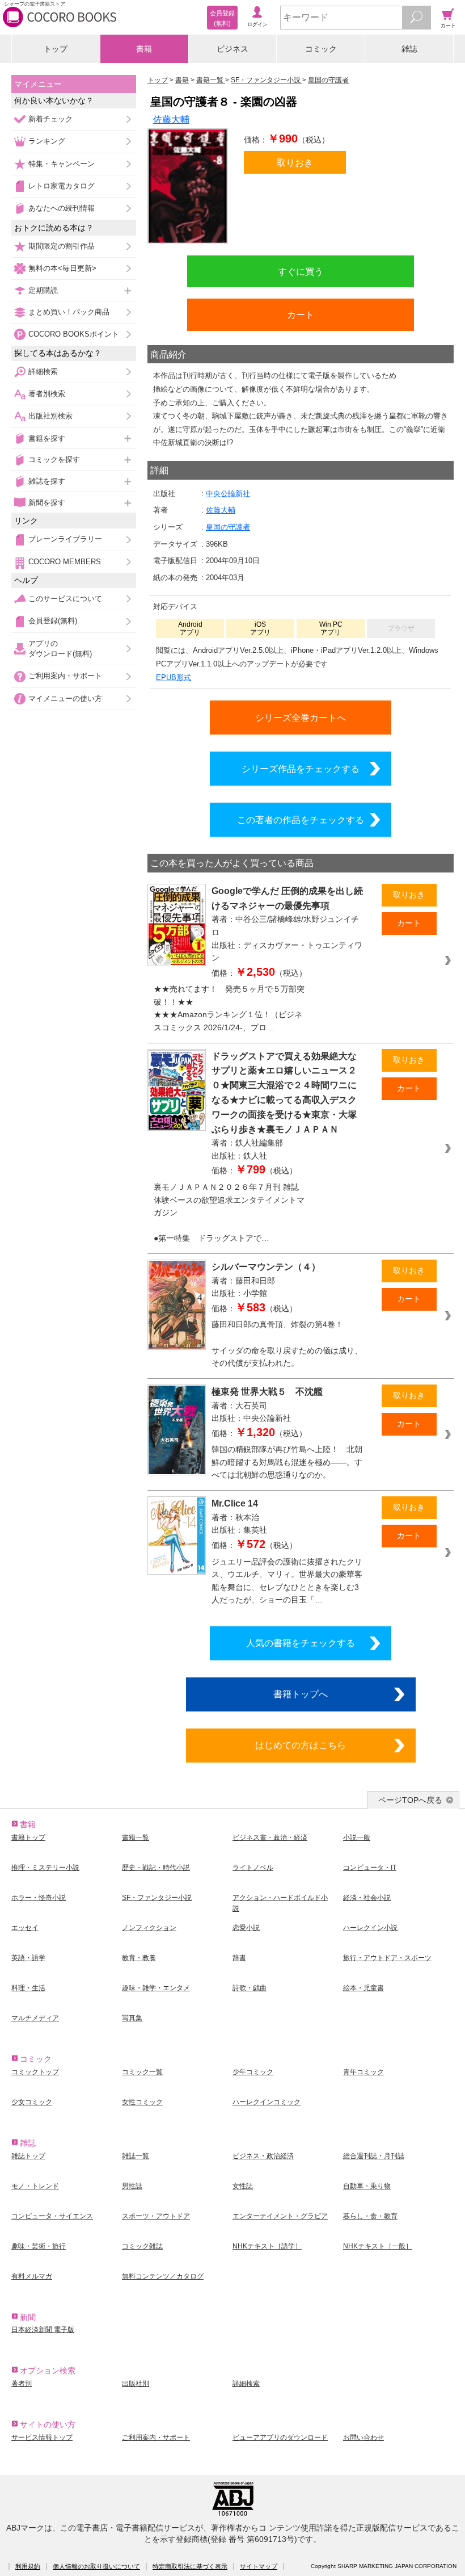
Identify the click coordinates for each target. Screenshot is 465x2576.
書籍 (144, 49)
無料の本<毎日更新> (62, 268)
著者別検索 (47, 394)
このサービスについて (65, 599)
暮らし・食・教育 (370, 2216)
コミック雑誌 (142, 2246)
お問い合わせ (363, 2437)
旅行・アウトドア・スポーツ (387, 1958)
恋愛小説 (246, 1928)
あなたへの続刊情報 (62, 208)
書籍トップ (28, 1837)
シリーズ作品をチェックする (301, 769)
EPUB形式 (174, 677)
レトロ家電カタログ (62, 186)
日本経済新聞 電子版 (43, 2330)
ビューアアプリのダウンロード (280, 2437)
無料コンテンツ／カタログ (163, 2276)
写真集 (132, 2018)
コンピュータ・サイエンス (52, 2216)
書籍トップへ (301, 1694)
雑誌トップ (28, 2156)
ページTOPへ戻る (410, 1800)
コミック (321, 49)
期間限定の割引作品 (62, 246)
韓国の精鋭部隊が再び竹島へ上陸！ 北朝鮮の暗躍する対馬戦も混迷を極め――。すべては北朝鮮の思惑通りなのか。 (287, 1462)
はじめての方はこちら (301, 1745)
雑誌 (409, 49)
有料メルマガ (32, 2276)
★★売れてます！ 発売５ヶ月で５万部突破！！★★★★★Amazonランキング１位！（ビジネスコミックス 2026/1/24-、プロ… (229, 1008)
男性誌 (132, 2186)
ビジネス (232, 49)
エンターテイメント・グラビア (280, 2216)
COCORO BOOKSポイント (74, 334)
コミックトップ (35, 2072)
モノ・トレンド (35, 2186)
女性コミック (142, 2102)
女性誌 (243, 2186)
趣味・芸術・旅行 (39, 2246)
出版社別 (136, 2384)
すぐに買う (301, 271)
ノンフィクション (149, 1928)
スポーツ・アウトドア (156, 2216)
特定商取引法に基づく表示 (190, 2566)
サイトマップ (259, 2566)
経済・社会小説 (367, 1898)
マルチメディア (35, 2018)
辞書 (239, 1958)
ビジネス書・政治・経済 (270, 1837)
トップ (56, 49)
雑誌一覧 (136, 2156)
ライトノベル (253, 1868)
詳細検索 (43, 372)
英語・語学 (28, 1958)
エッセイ (25, 1928)
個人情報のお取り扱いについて (96, 2566)
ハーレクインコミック (267, 2102)
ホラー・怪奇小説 (39, 1898)
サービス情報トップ (42, 2437)
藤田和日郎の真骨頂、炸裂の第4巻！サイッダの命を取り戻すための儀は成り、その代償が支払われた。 (287, 1344)
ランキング (47, 141)
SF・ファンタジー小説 (157, 1898)
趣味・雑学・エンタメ (156, 1988)
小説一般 (357, 1837)
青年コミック (363, 2072)
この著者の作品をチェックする (301, 820)
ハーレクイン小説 (370, 1928)
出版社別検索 (50, 416)
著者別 (22, 2384)
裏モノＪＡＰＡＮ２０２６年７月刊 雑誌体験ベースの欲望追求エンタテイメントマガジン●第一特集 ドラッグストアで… (229, 1213)
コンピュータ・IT (370, 1868)
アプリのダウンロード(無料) (60, 649)
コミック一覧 (142, 2072)
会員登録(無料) (53, 621)
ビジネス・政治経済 (263, 2156)
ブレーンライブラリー (65, 539)
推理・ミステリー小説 (45, 1868)
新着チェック (50, 119)
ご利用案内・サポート (65, 676)
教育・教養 (139, 1958)
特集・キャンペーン (62, 164)
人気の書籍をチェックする (301, 1643)
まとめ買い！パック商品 (69, 312)
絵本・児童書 (363, 1988)
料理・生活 (28, 1988)
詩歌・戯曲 (250, 1988)
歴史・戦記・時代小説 (156, 1868)
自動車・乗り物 (367, 2186)
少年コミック (253, 2072)
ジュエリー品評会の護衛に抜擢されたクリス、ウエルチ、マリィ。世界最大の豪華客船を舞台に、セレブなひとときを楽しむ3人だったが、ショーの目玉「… (287, 1581)
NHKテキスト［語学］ (267, 2246)
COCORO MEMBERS (65, 562)
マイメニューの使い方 (65, 698)
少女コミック (32, 2102)
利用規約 (28, 2566)
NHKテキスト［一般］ (378, 2246)
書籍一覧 (136, 1837)
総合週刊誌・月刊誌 (374, 2156)
